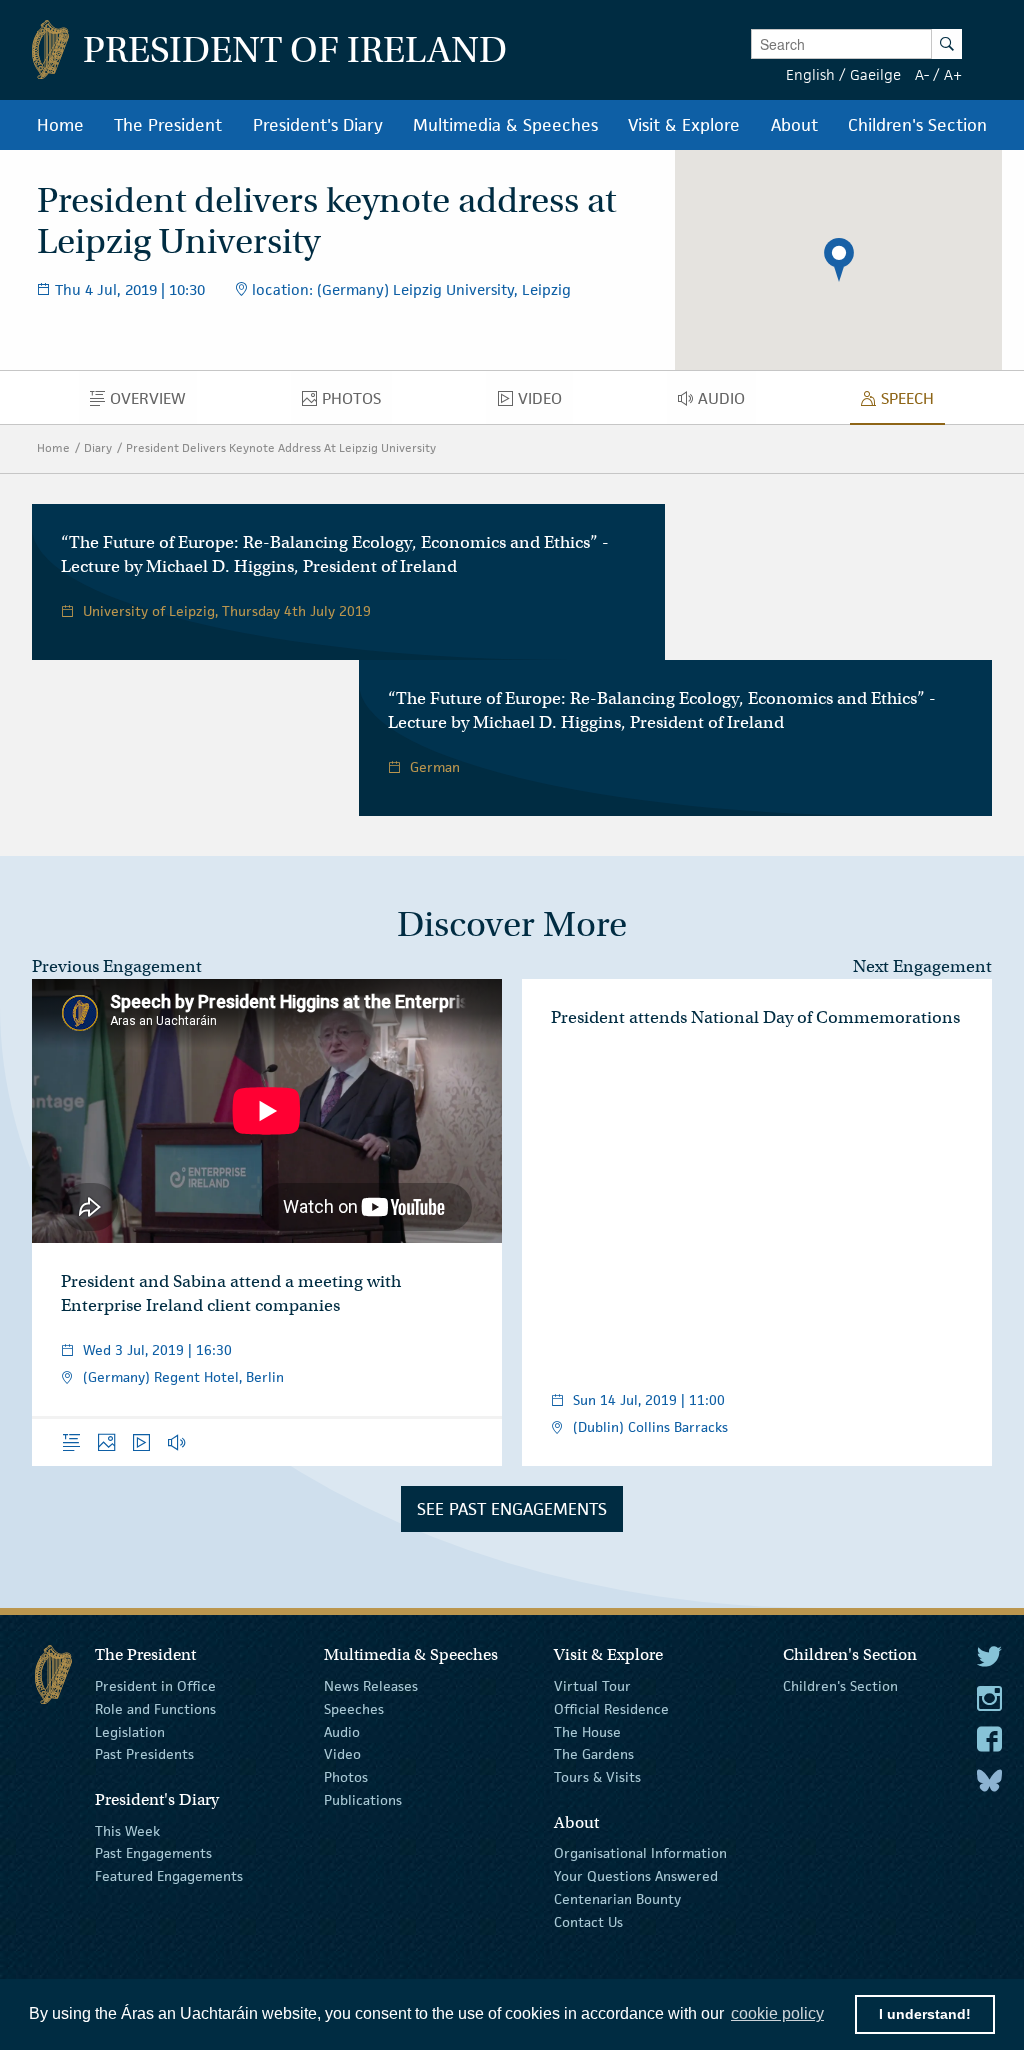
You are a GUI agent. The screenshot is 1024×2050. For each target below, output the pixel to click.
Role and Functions (155, 1709)
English (810, 74)
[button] (839, 260)
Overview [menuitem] (153, 403)
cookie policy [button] (777, 2013)
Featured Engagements (169, 1876)
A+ (953, 74)
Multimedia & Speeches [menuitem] (505, 125)
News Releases (371, 1686)
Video (342, 1754)
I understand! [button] (925, 2014)
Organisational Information (640, 1853)
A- (922, 74)
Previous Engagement (117, 966)
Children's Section (840, 1686)
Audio (342, 1731)
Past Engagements (153, 1853)
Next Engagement (922, 966)
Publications (363, 1800)
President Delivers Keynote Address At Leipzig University (281, 447)
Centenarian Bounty (617, 1899)
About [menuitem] (794, 125)
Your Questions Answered (636, 1876)
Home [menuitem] (60, 125)
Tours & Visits (597, 1777)
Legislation (130, 1731)
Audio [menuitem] (727, 403)
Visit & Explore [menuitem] (684, 125)
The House (587, 1731)
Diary (98, 447)
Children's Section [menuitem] (917, 125)
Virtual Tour (592, 1686)
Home (53, 447)
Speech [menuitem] (913, 403)
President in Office (155, 1686)
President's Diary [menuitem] (318, 125)
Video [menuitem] (545, 403)
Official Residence (611, 1709)
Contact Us (588, 1922)
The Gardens (594, 1754)
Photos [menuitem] (357, 403)
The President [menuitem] (168, 125)
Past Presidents (144, 1754)
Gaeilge (875, 74)
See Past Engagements (512, 1509)
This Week (127, 1830)
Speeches (354, 1709)
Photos (346, 1777)
